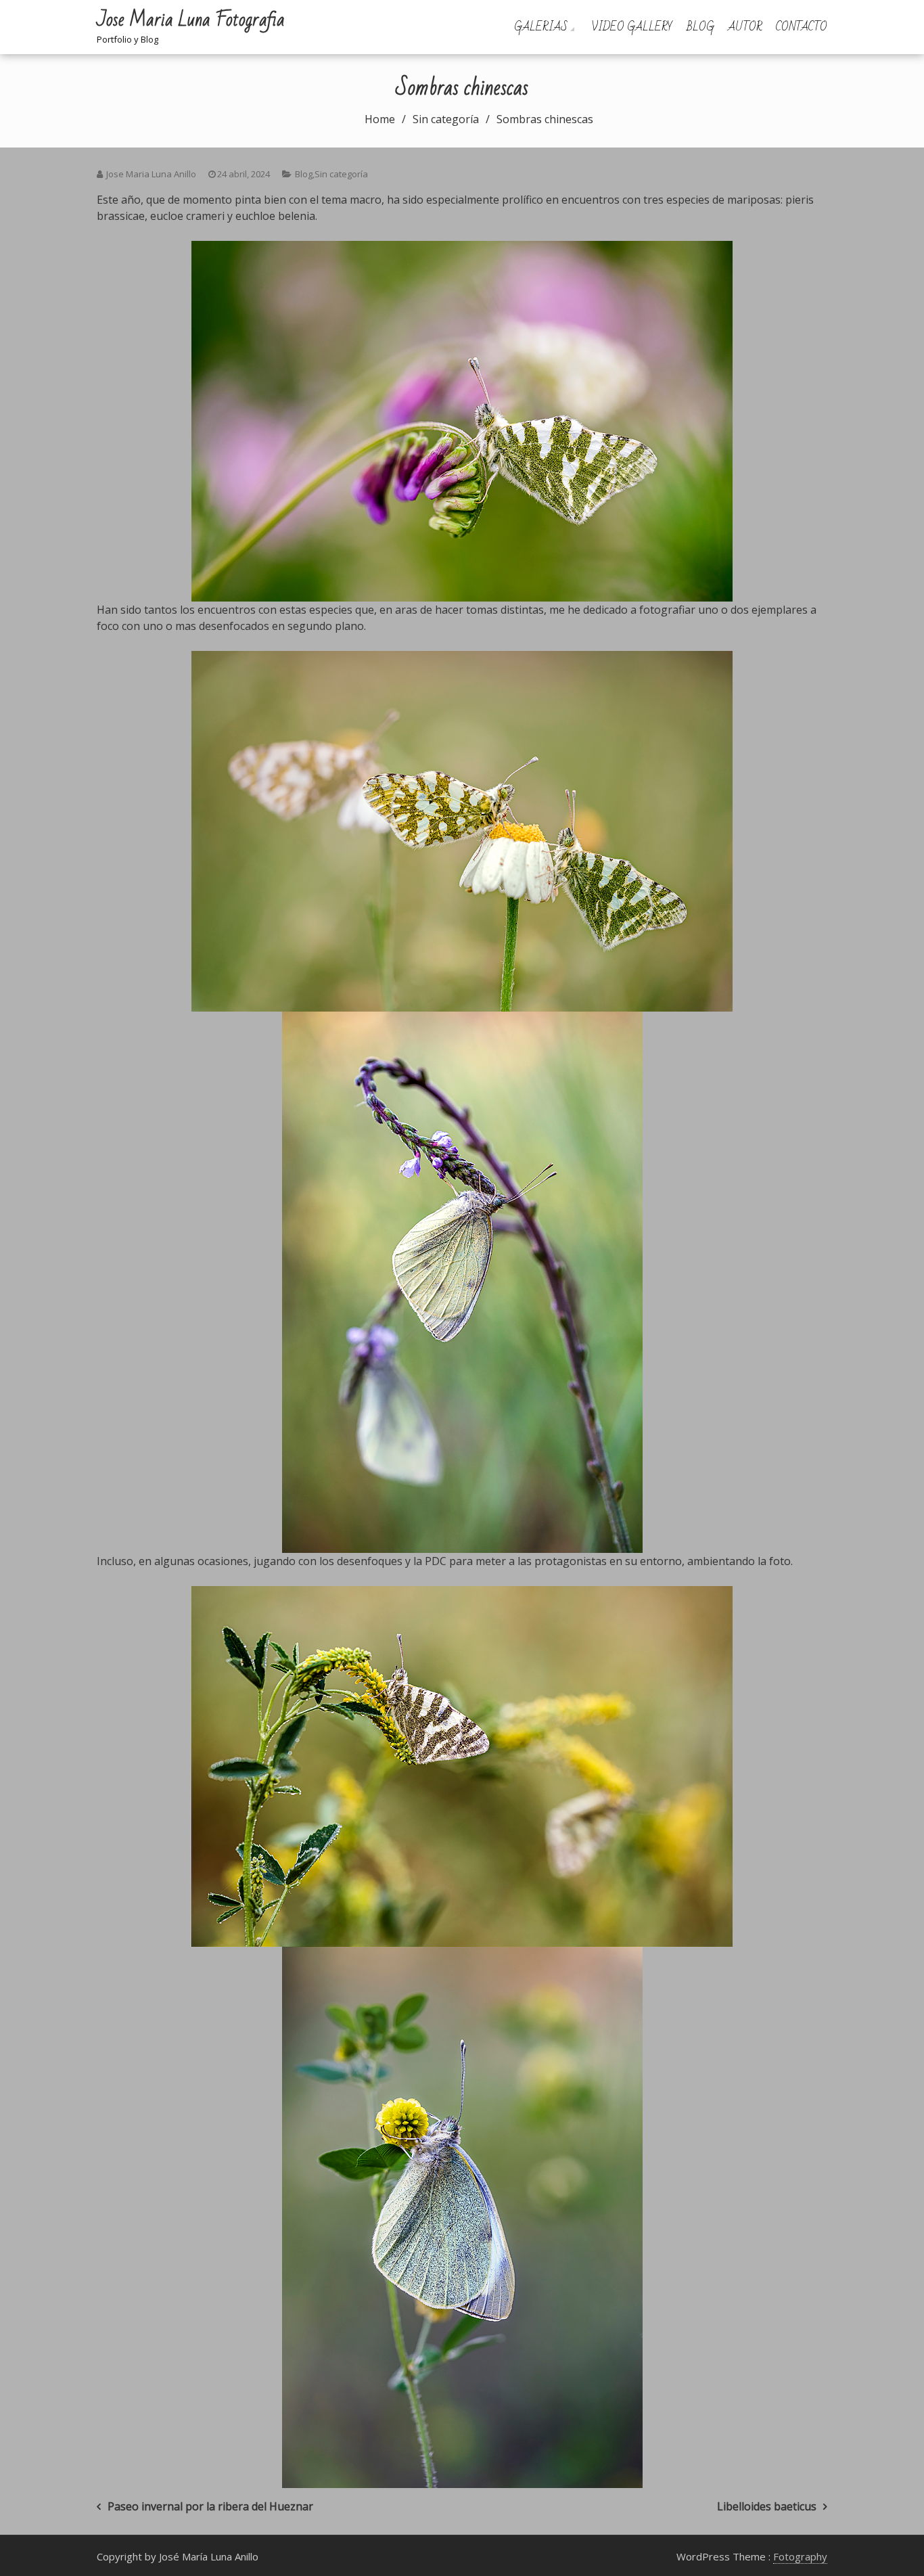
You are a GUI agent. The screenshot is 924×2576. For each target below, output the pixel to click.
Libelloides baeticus (767, 2506)
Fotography (800, 2556)
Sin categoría (341, 174)
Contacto (802, 27)
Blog (700, 27)
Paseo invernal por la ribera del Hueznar (210, 2506)
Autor (745, 27)
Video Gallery (632, 27)
